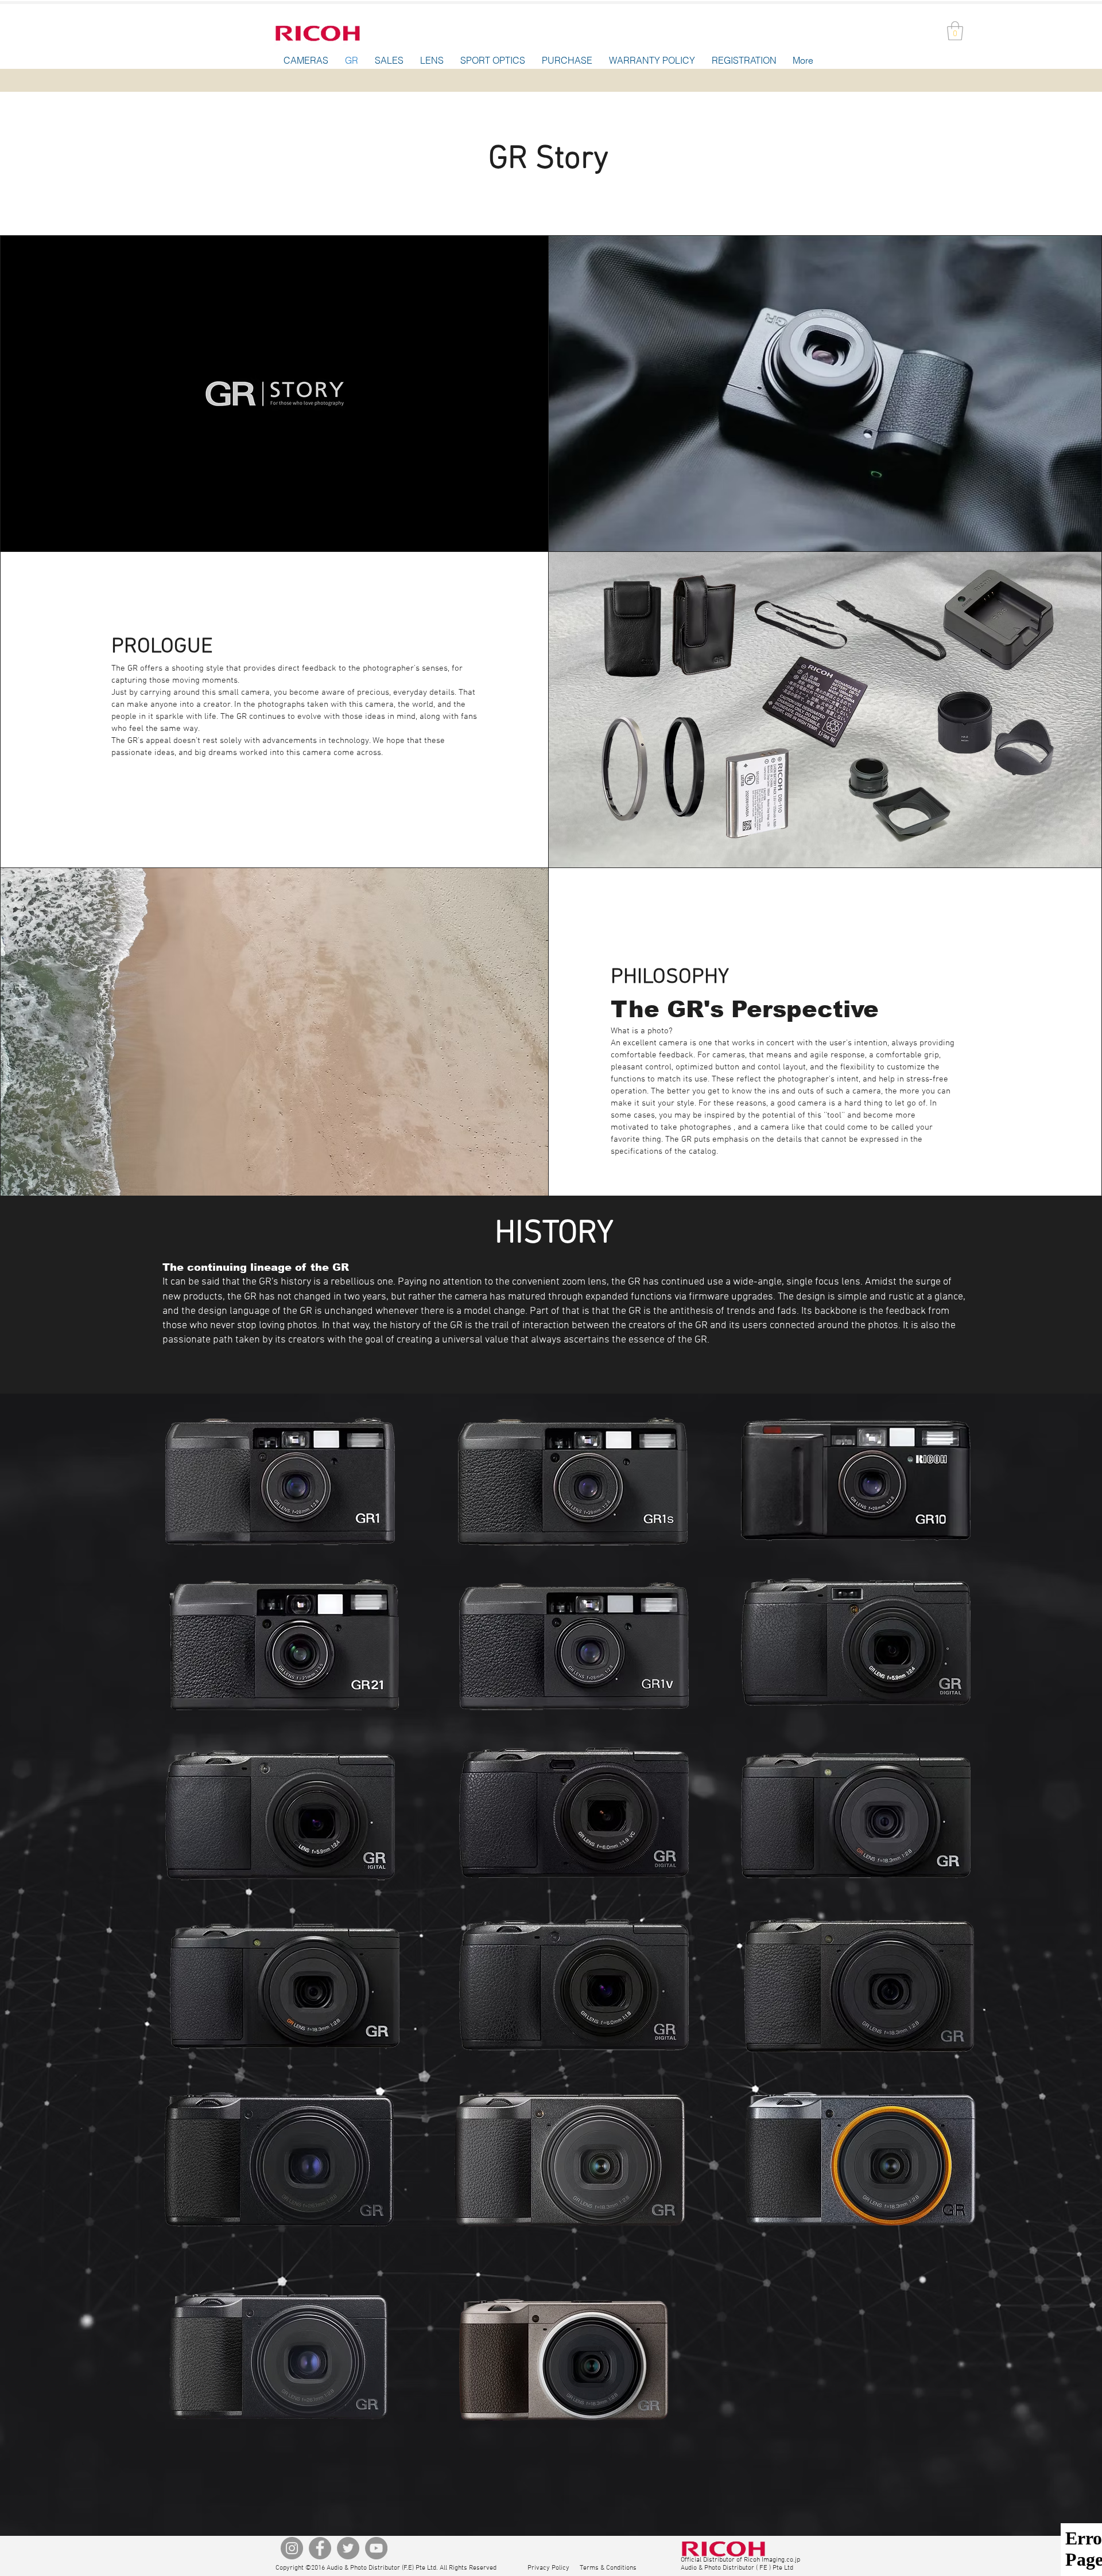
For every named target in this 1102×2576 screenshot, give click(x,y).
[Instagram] (292, 2548)
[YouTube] (376, 2548)
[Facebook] (320, 2548)
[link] (955, 31)
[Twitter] (348, 2548)
